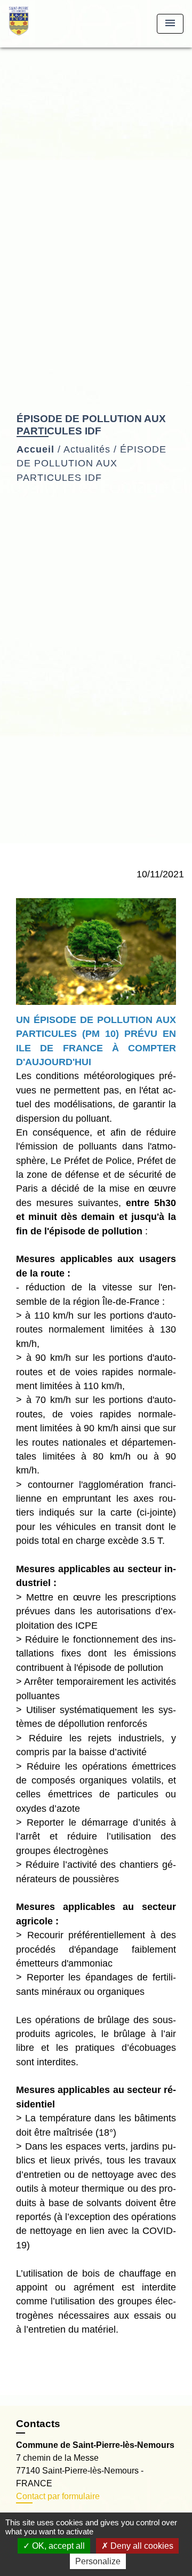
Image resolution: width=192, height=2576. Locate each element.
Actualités (87, 449)
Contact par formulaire (58, 2496)
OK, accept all (57, 2546)
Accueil (35, 449)
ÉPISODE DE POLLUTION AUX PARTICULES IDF (91, 463)
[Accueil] (49, 24)
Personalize (98, 2561)
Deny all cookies (141, 2546)
